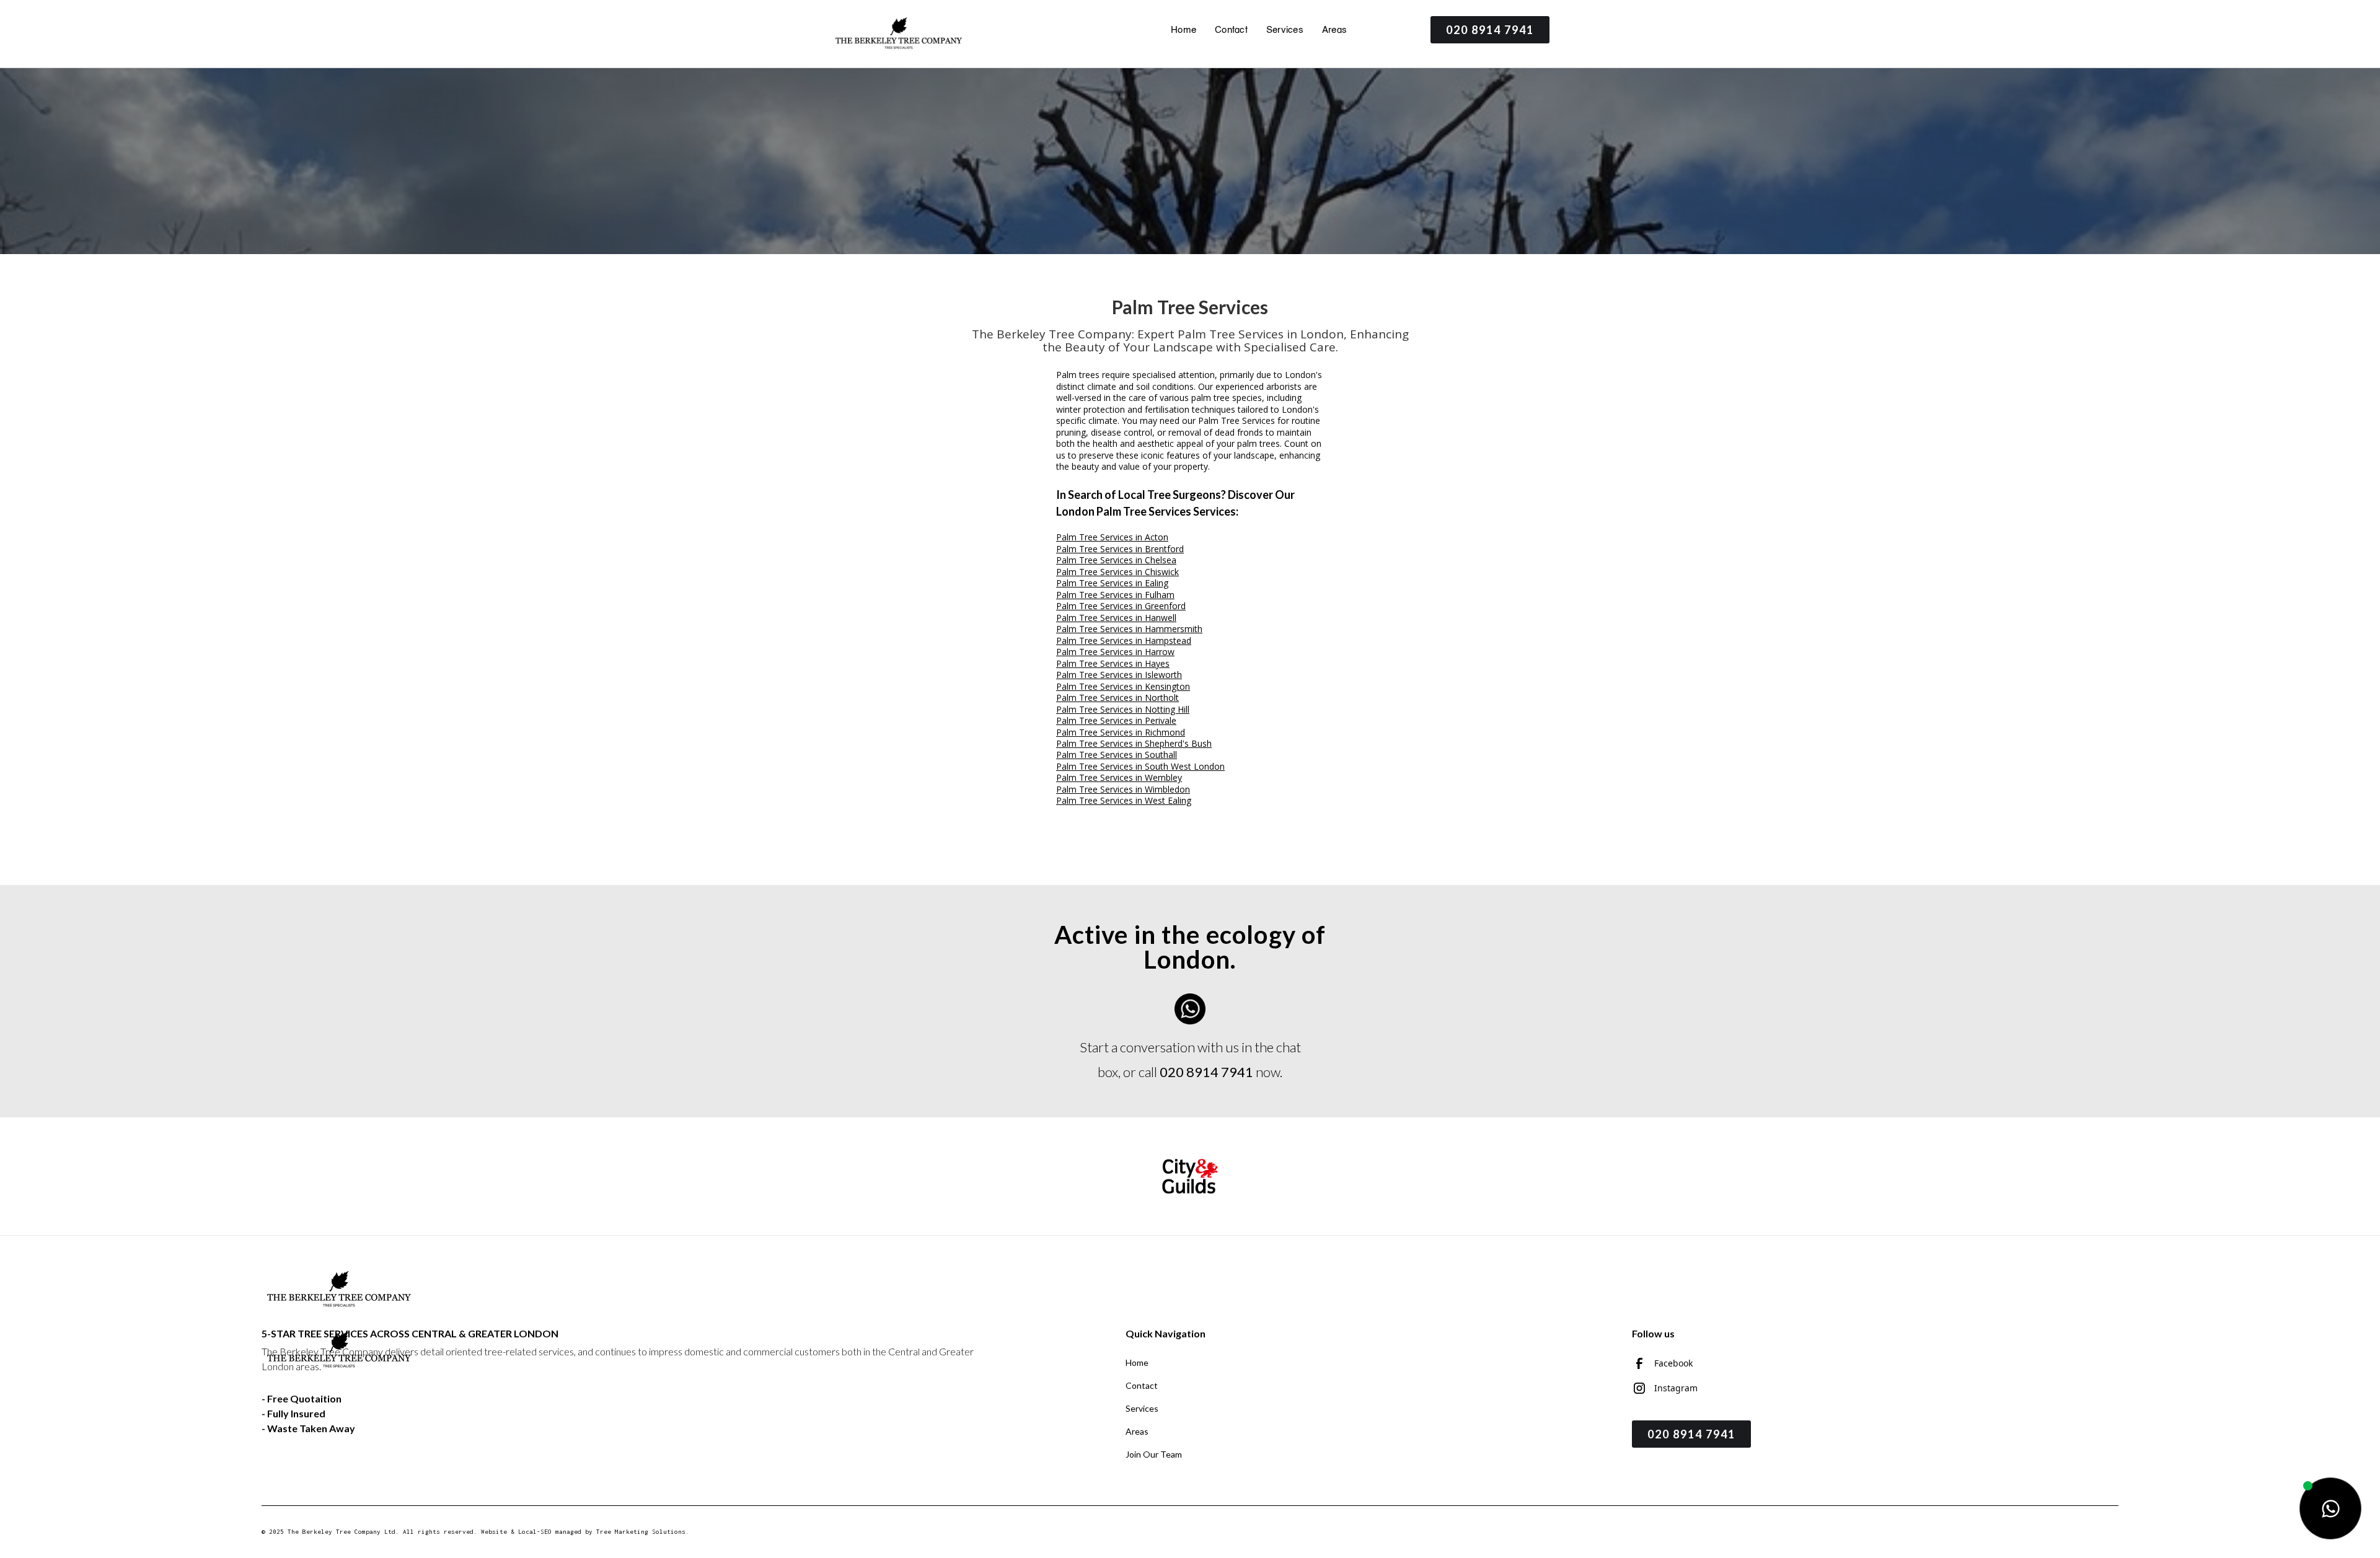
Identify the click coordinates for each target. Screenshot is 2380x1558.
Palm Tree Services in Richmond (1121, 732)
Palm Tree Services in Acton (1112, 537)
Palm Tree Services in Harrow (1115, 652)
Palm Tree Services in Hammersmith (1129, 629)
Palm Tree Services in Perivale (1116, 720)
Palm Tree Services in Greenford (1121, 606)
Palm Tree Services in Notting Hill (1123, 709)
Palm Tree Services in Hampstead (1124, 640)
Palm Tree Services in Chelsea (1116, 560)
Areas (1334, 30)
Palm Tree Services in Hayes (1113, 663)
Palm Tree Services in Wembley (1119, 777)
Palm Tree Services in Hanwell (1116, 618)
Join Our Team (1154, 1454)
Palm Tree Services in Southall (1117, 755)
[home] (899, 34)
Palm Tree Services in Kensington (1123, 686)
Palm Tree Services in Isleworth (1119, 675)
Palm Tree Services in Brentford (1120, 549)
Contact (1231, 30)
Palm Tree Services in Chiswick (1117, 572)
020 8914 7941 (1490, 30)
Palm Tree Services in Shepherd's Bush (1134, 743)
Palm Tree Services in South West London (1140, 766)
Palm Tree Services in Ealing (1112, 583)
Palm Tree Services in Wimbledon (1123, 789)
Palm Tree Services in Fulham (1115, 595)
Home (1183, 30)
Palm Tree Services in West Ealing (1124, 800)
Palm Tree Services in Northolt (1117, 698)
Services (1285, 30)
